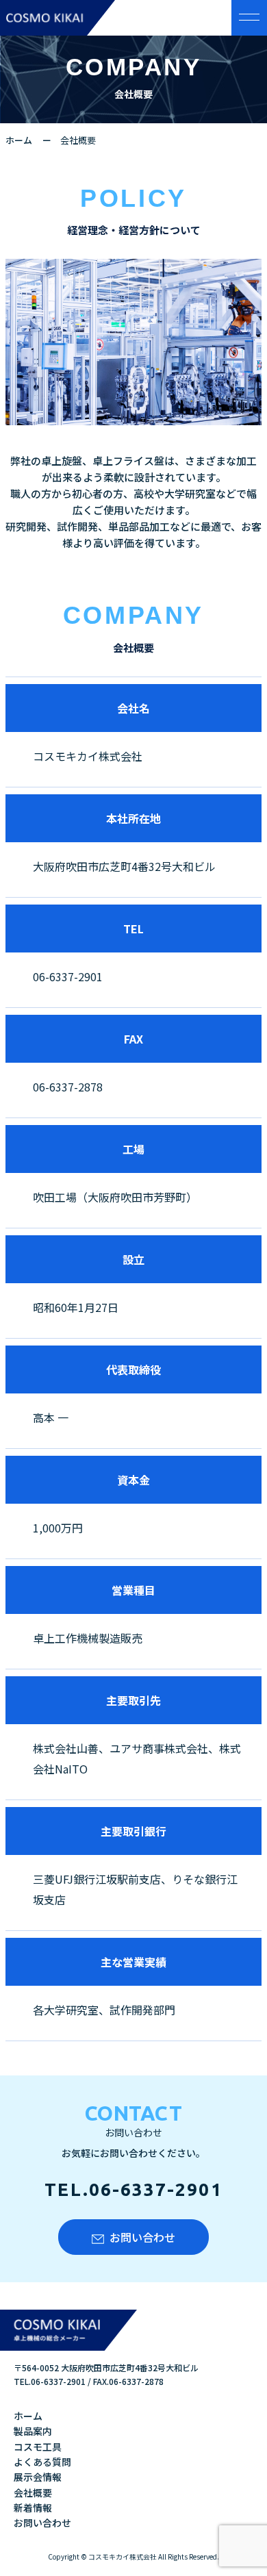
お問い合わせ (142, 2237)
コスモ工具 (38, 2447)
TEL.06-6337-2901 (133, 2189)
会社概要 (33, 2492)
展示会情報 (38, 2477)
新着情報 (33, 2508)
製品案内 (33, 2431)
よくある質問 (42, 2462)
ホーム (19, 140)
